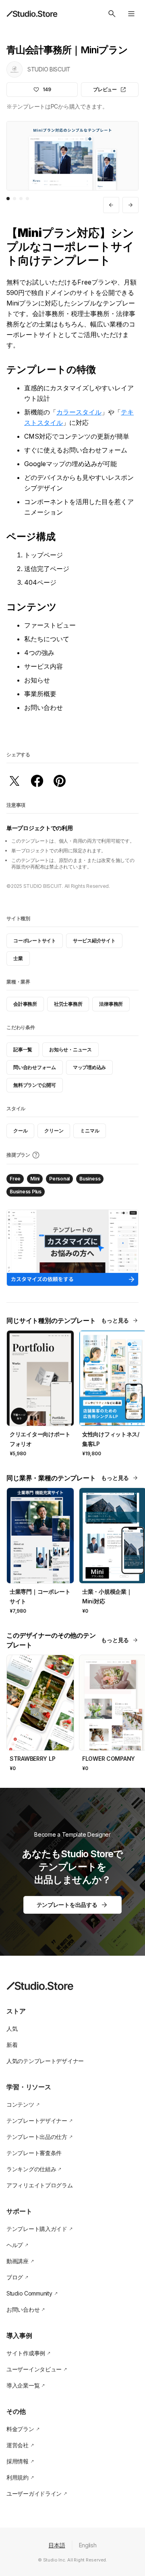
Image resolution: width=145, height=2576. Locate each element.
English (88, 2545)
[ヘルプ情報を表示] (36, 1155)
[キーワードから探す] (112, 14)
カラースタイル (79, 412)
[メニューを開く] (131, 14)
